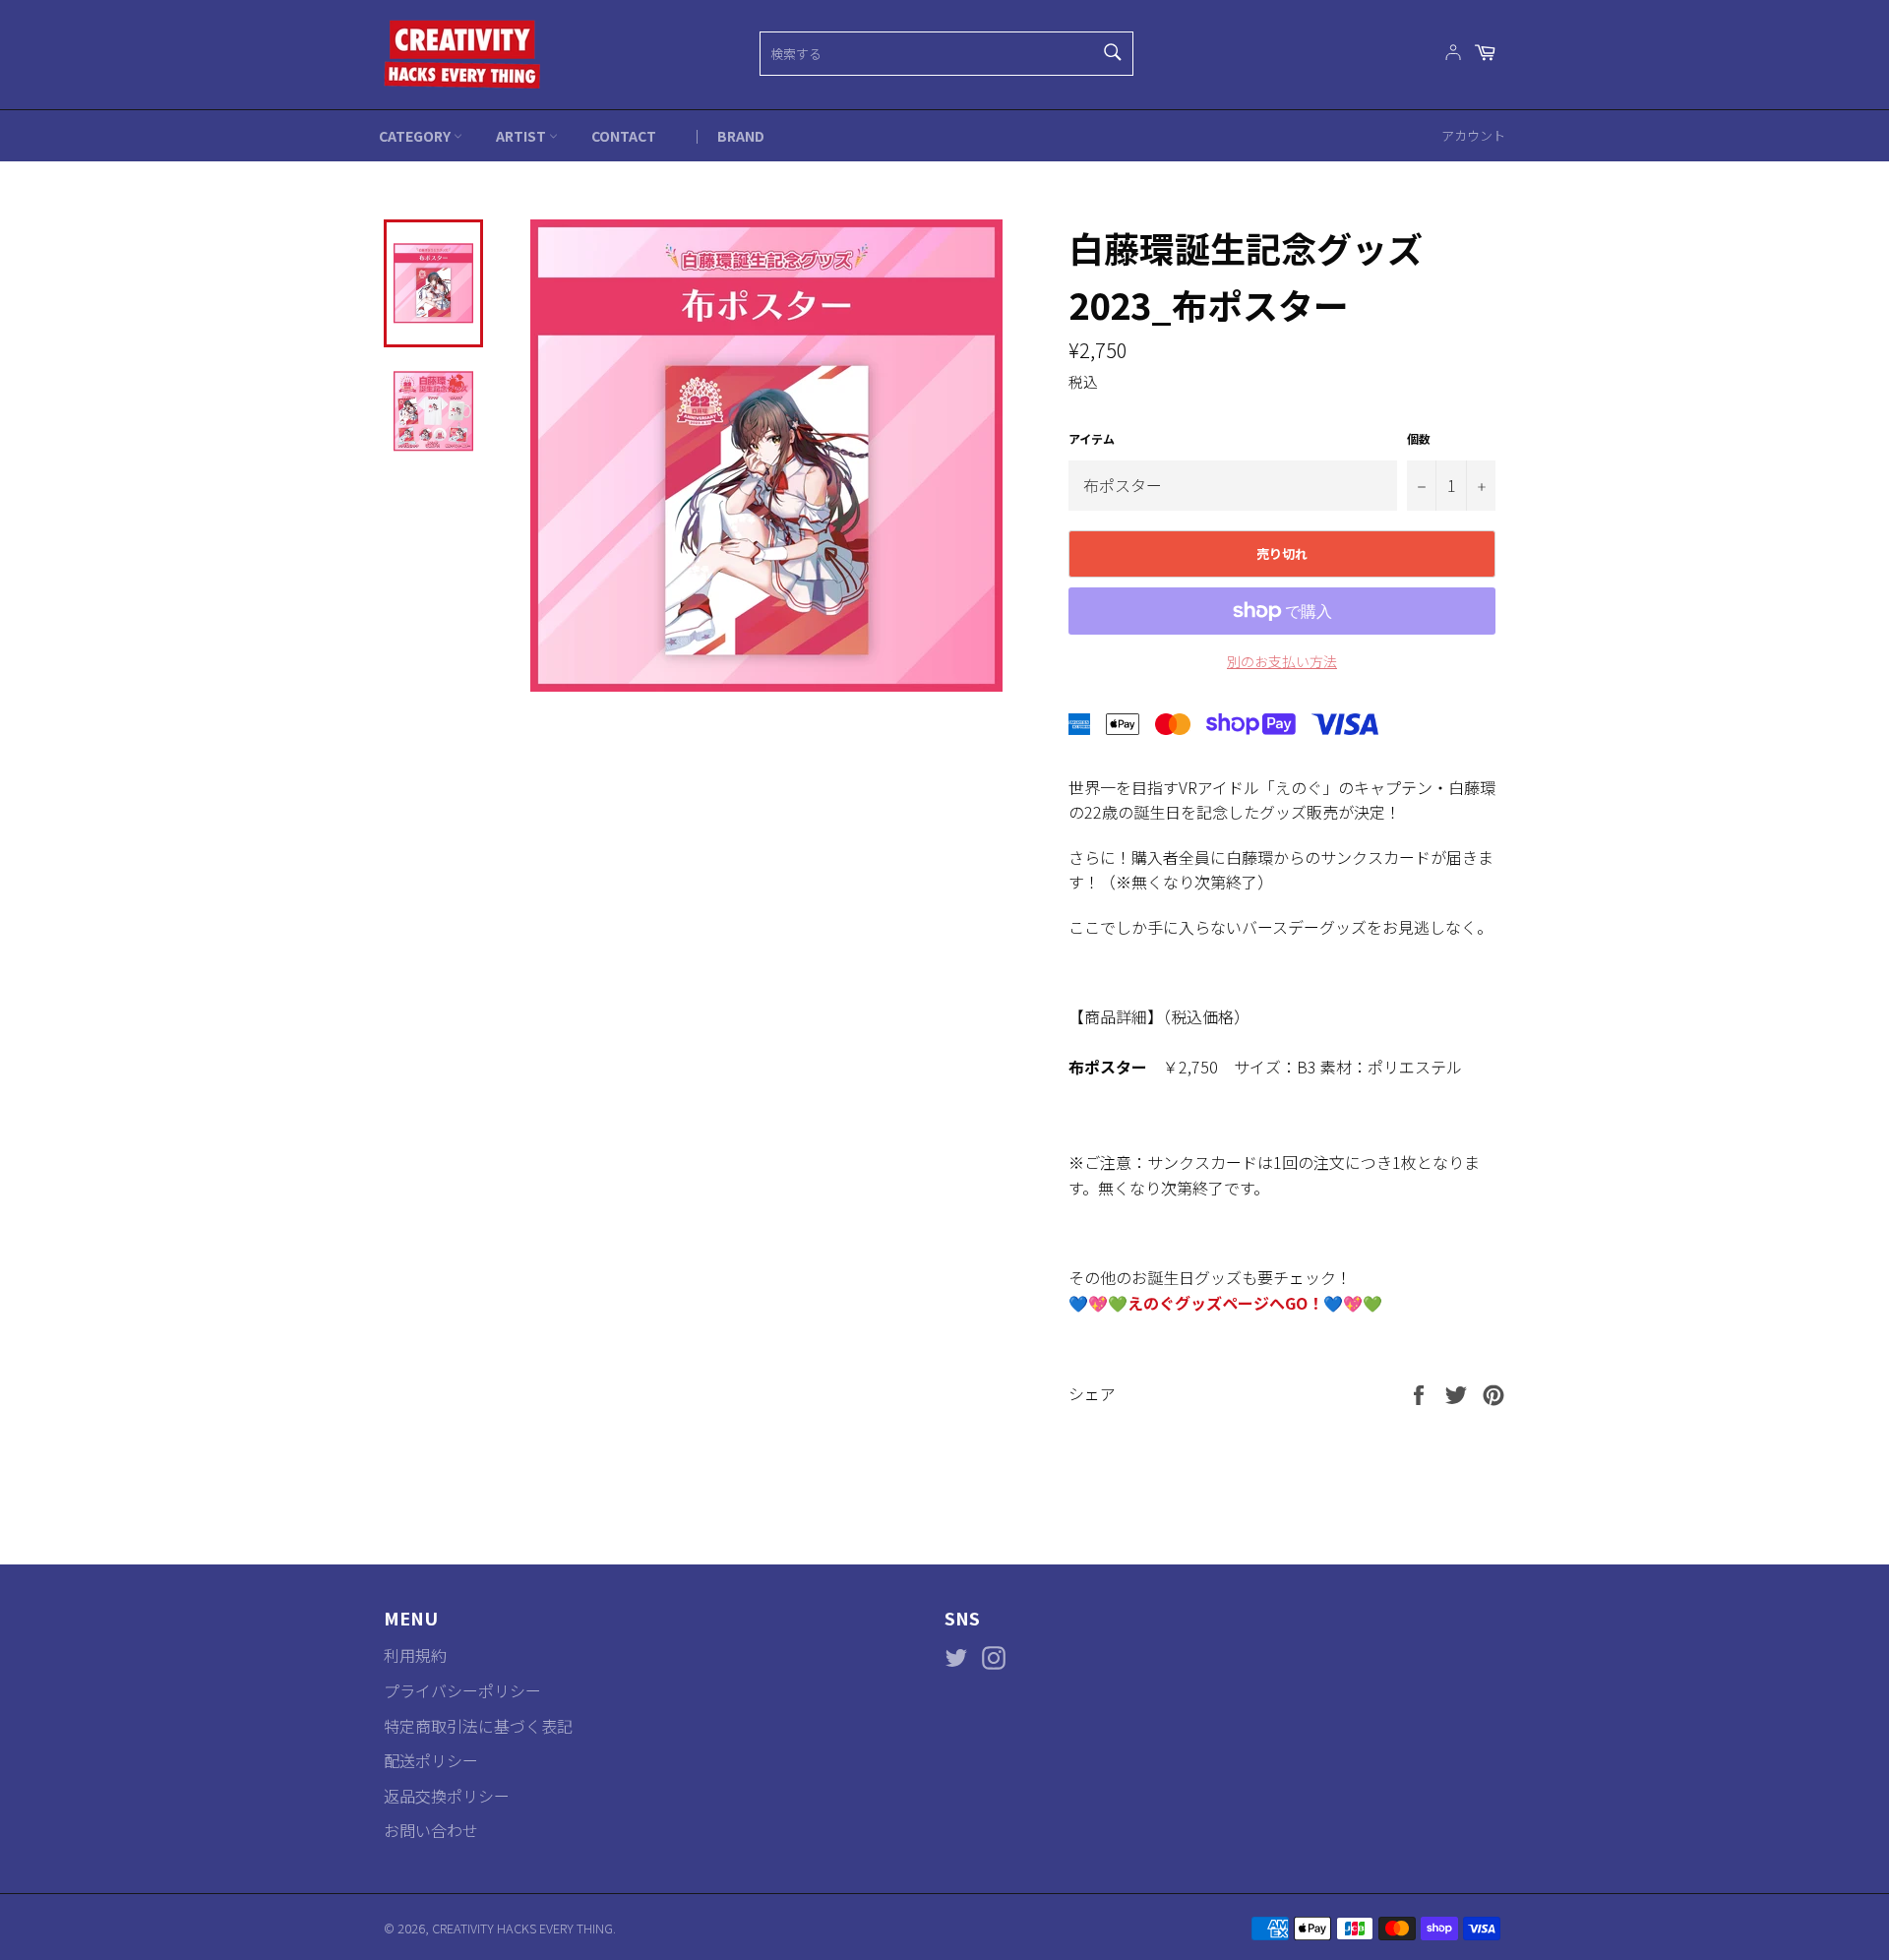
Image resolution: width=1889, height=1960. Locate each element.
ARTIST (522, 136)
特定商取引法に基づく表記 (478, 1726)
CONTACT (624, 136)
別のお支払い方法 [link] (1282, 661)
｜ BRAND (727, 136)
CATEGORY (416, 136)
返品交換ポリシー (447, 1796)
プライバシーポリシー (462, 1690)
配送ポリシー (431, 1760)
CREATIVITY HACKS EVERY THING (522, 1928)
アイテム (1092, 438)
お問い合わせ (431, 1830)
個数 (1419, 438)
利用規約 (415, 1655)
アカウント (1473, 135)
